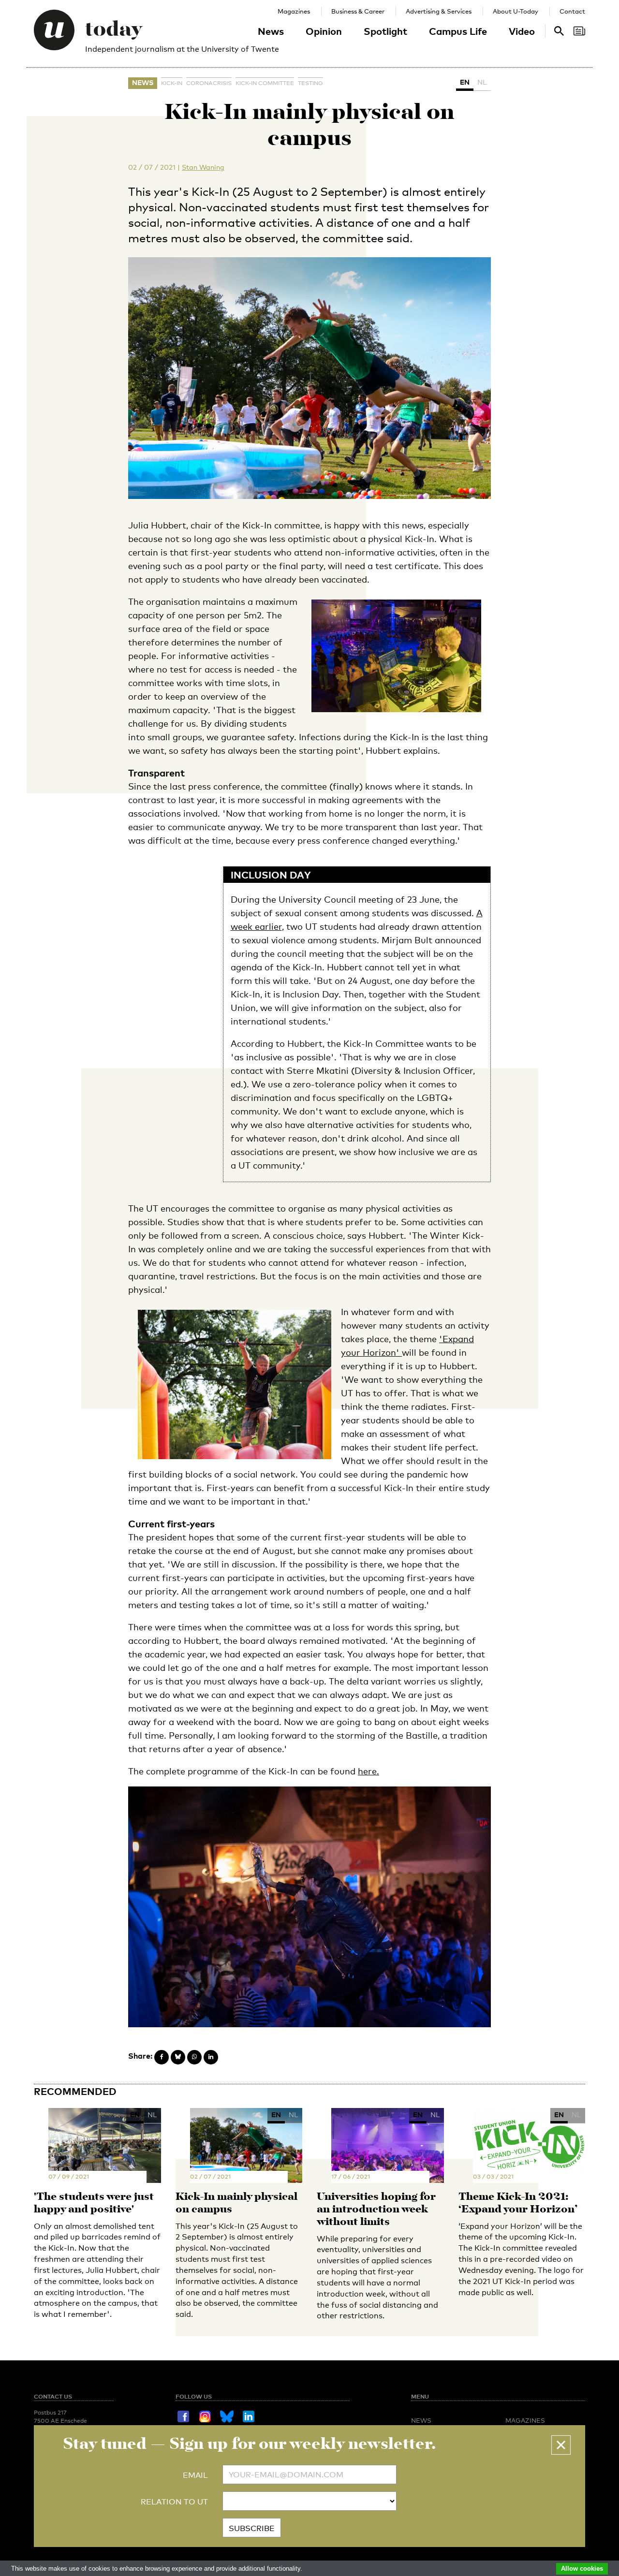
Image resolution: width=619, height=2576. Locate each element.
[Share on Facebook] (162, 2057)
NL (482, 82)
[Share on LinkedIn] (211, 2057)
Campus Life (458, 31)
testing (310, 83)
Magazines (294, 11)
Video (522, 31)
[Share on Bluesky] (178, 2057)
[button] (561, 2445)
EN (465, 82)
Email (195, 2475)
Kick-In (172, 83)
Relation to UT (174, 2502)
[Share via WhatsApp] (194, 2057)
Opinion (324, 31)
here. (368, 1771)
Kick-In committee (265, 83)
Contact (572, 11)
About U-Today (516, 11)
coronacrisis (209, 83)
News (271, 31)
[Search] (579, 31)
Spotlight (385, 31)
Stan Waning (203, 167)
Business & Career (358, 11)
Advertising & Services (439, 11)
